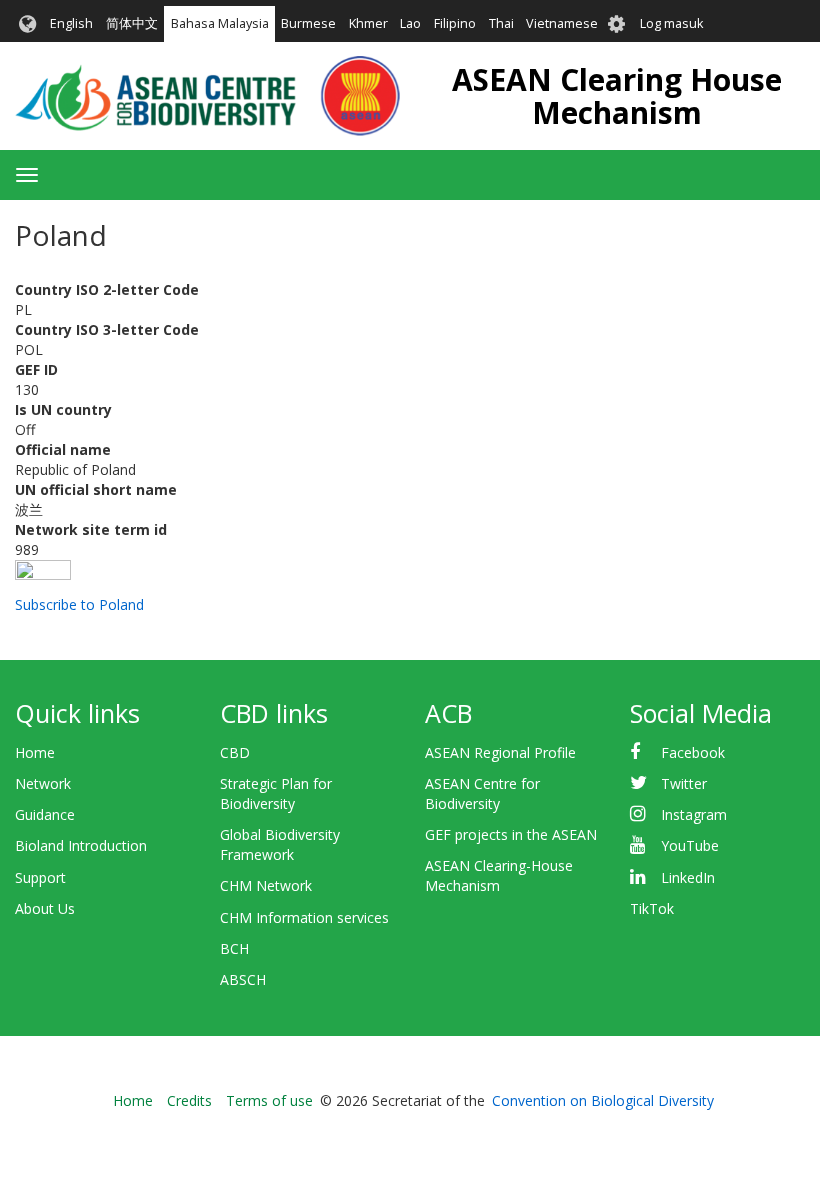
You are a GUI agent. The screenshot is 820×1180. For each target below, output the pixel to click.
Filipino (455, 23)
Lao (410, 23)
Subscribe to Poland (79, 604)
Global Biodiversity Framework (280, 844)
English (71, 23)
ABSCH (243, 979)
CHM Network (266, 885)
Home (35, 752)
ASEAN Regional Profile (500, 752)
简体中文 (132, 23)
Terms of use (269, 1100)
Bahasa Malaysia (220, 23)
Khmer (368, 23)
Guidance (45, 814)
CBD (235, 752)
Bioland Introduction (81, 845)
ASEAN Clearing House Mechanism (617, 96)
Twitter (684, 783)
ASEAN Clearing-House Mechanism (499, 875)
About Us (45, 908)
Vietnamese (562, 23)
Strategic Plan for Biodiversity (276, 793)
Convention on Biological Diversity (603, 1100)
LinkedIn (688, 877)
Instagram (694, 814)
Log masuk (671, 23)
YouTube (690, 845)
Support (40, 877)
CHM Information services (304, 917)
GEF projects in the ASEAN (511, 834)
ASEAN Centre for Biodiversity (482, 793)
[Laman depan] (207, 96)
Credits (189, 1100)
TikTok (652, 908)
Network (43, 783)
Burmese (308, 23)
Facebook (693, 752)
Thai (501, 23)
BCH (234, 948)
